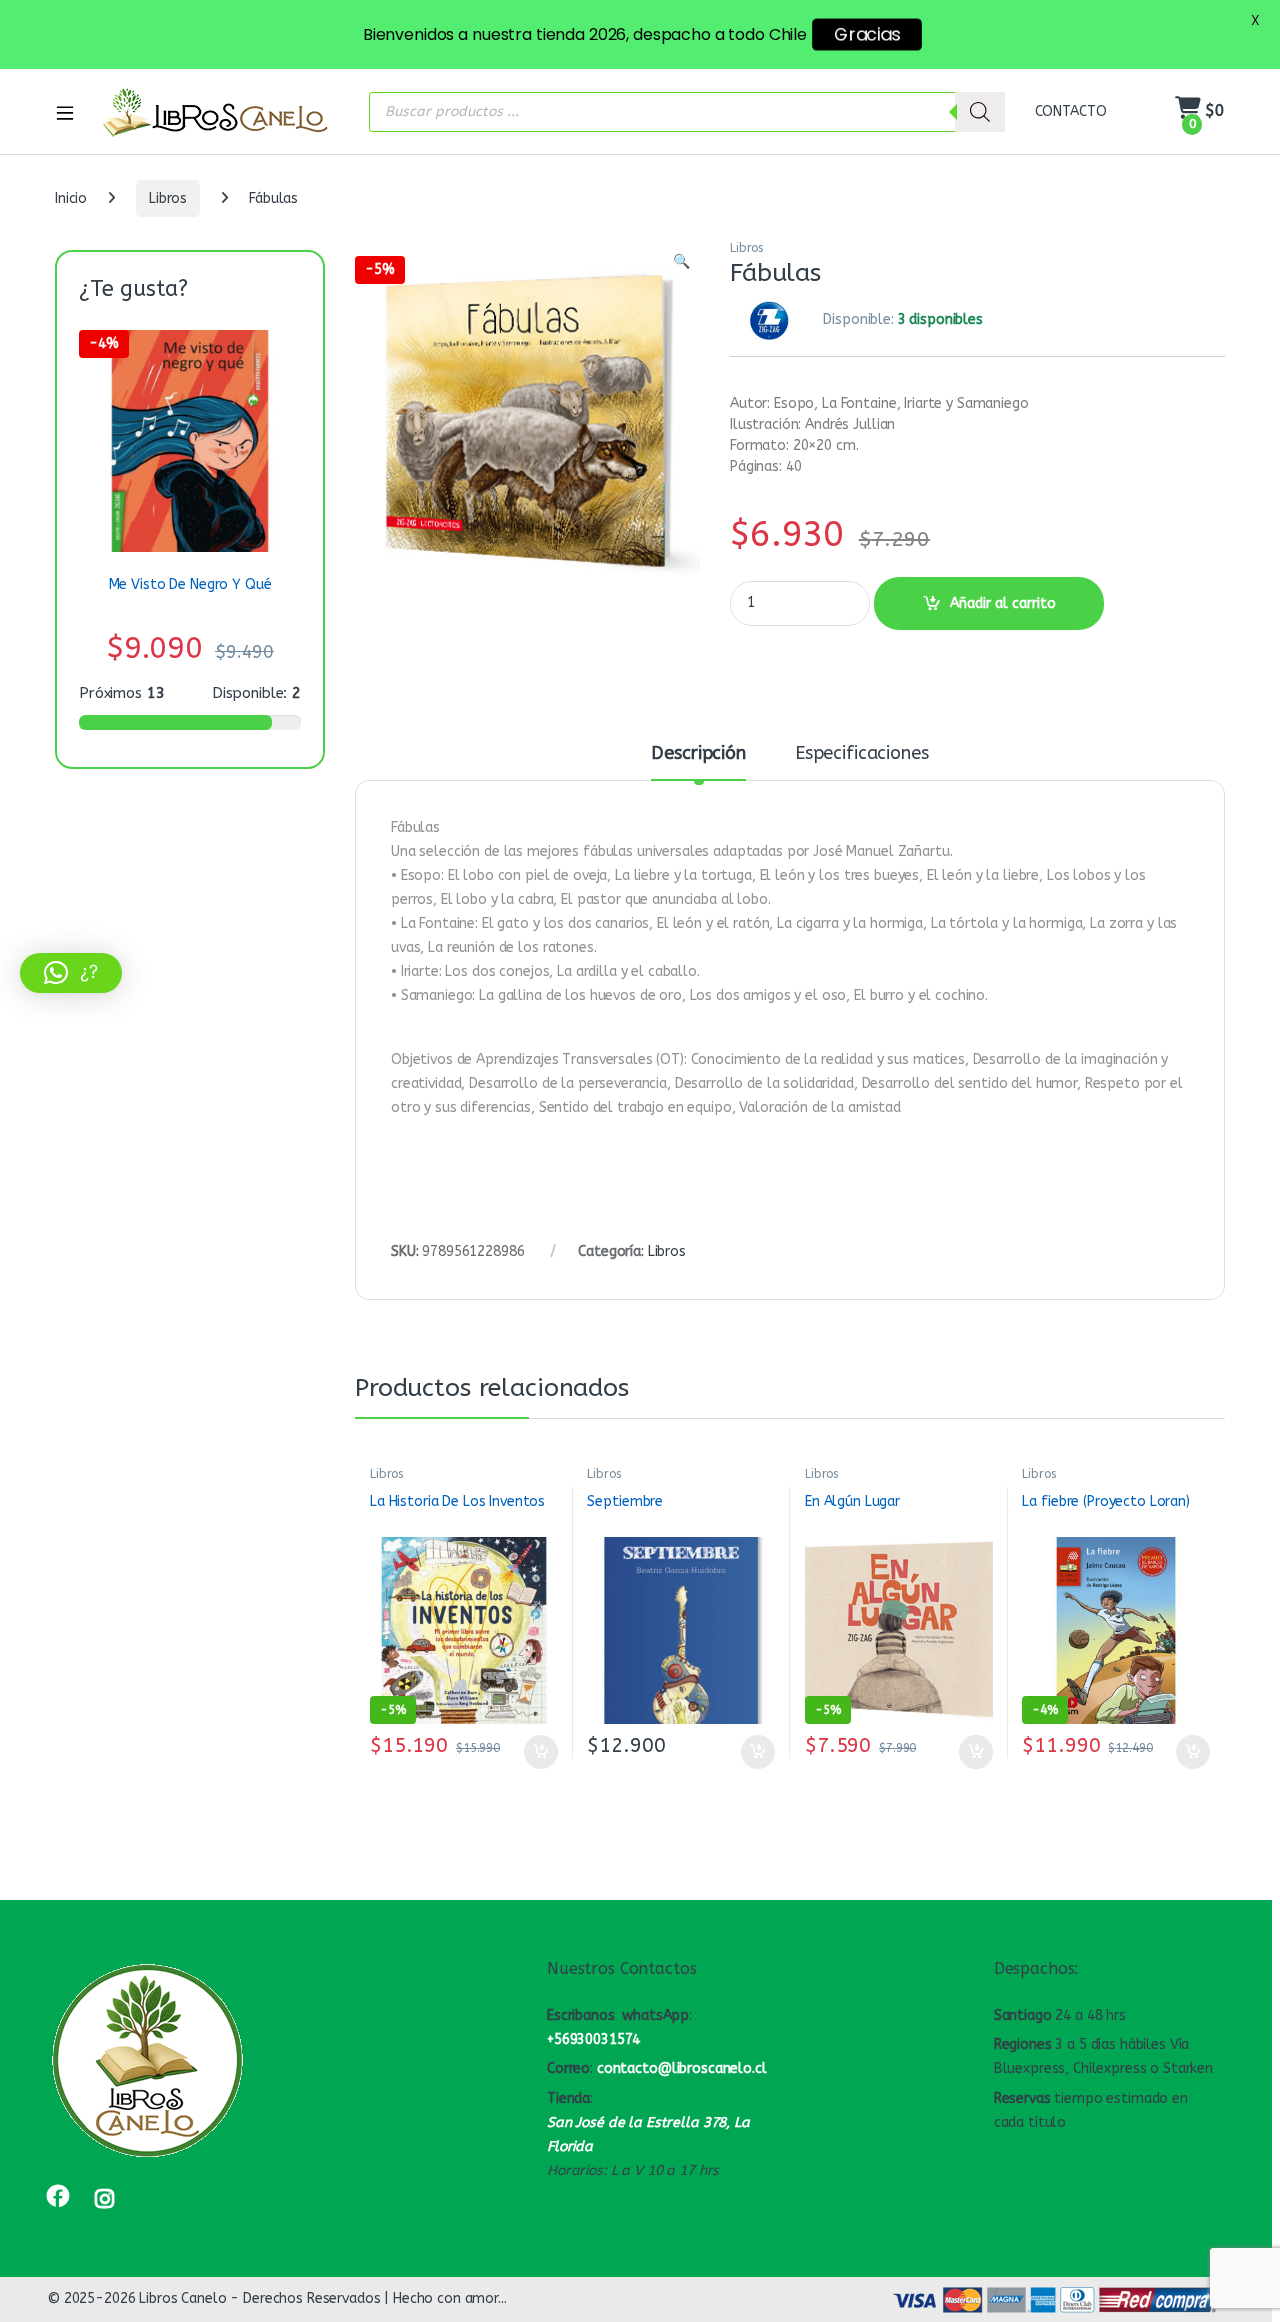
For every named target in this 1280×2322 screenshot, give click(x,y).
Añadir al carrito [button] (536, 1752)
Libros (168, 198)
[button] (681, 262)
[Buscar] (980, 112)
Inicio (71, 198)
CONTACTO (1071, 111)
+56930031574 (593, 2039)
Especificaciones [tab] (862, 754)
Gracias (867, 34)
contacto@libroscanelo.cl (682, 2068)
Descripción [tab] (698, 754)
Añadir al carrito (1003, 603)
